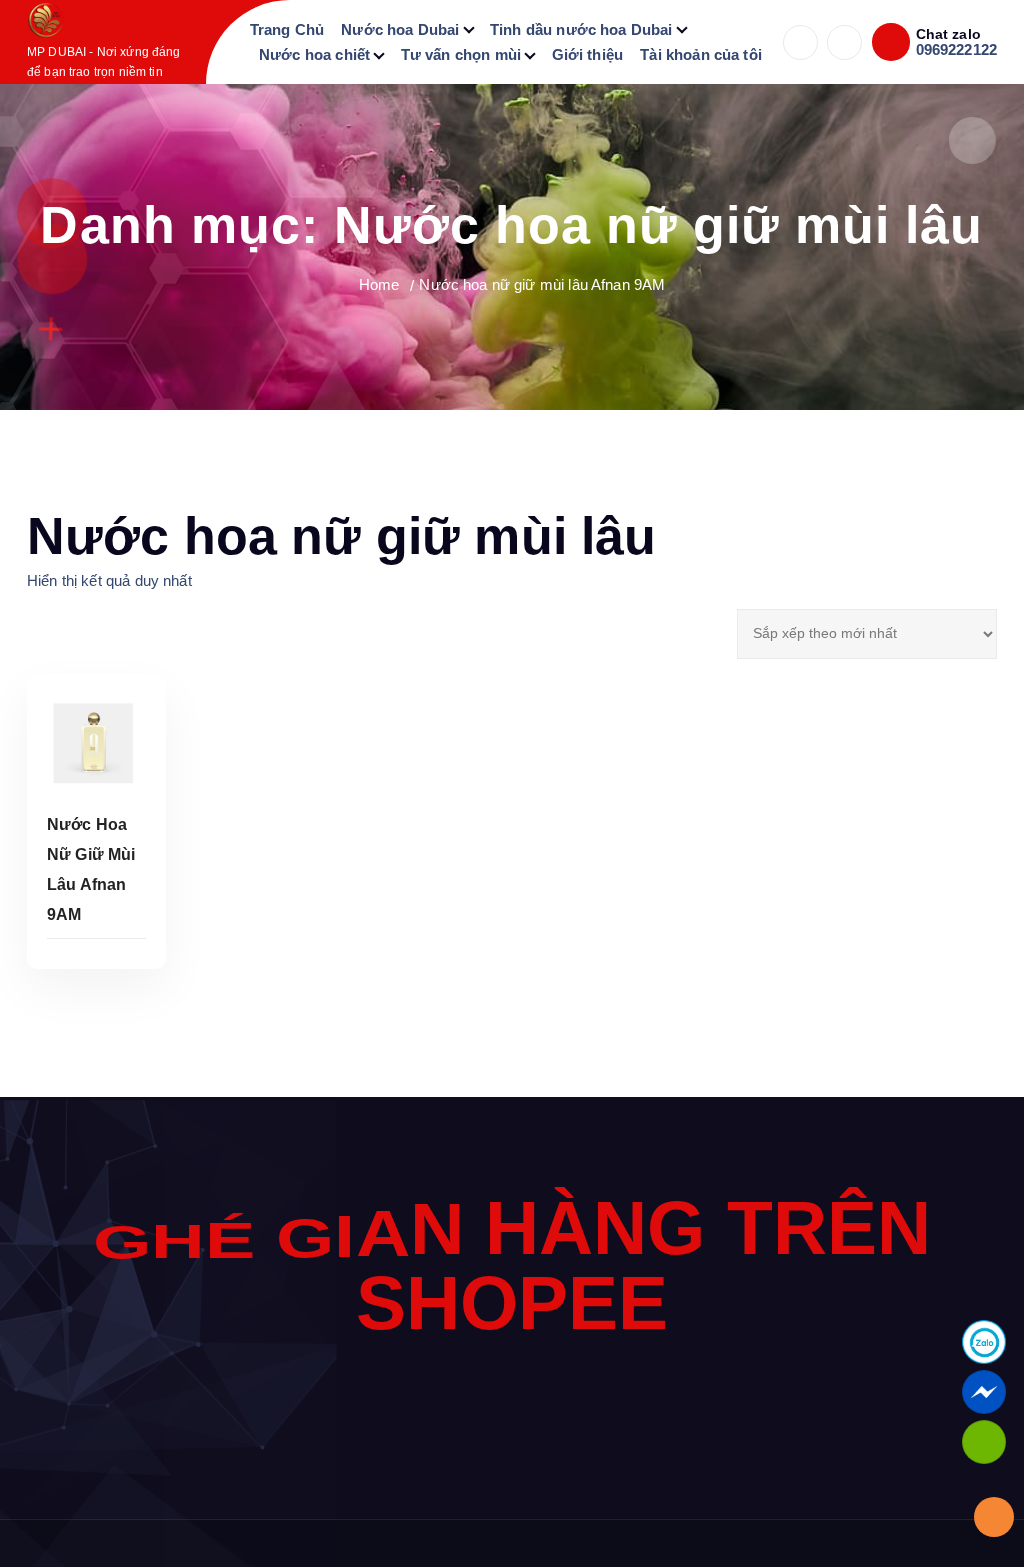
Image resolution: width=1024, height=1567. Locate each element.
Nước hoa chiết (314, 54)
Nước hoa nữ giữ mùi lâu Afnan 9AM (542, 284)
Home (379, 284)
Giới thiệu (588, 54)
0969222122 (957, 49)
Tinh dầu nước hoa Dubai (581, 29)
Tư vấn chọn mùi (461, 54)
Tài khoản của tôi (701, 54)
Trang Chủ (287, 29)
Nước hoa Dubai (400, 29)
